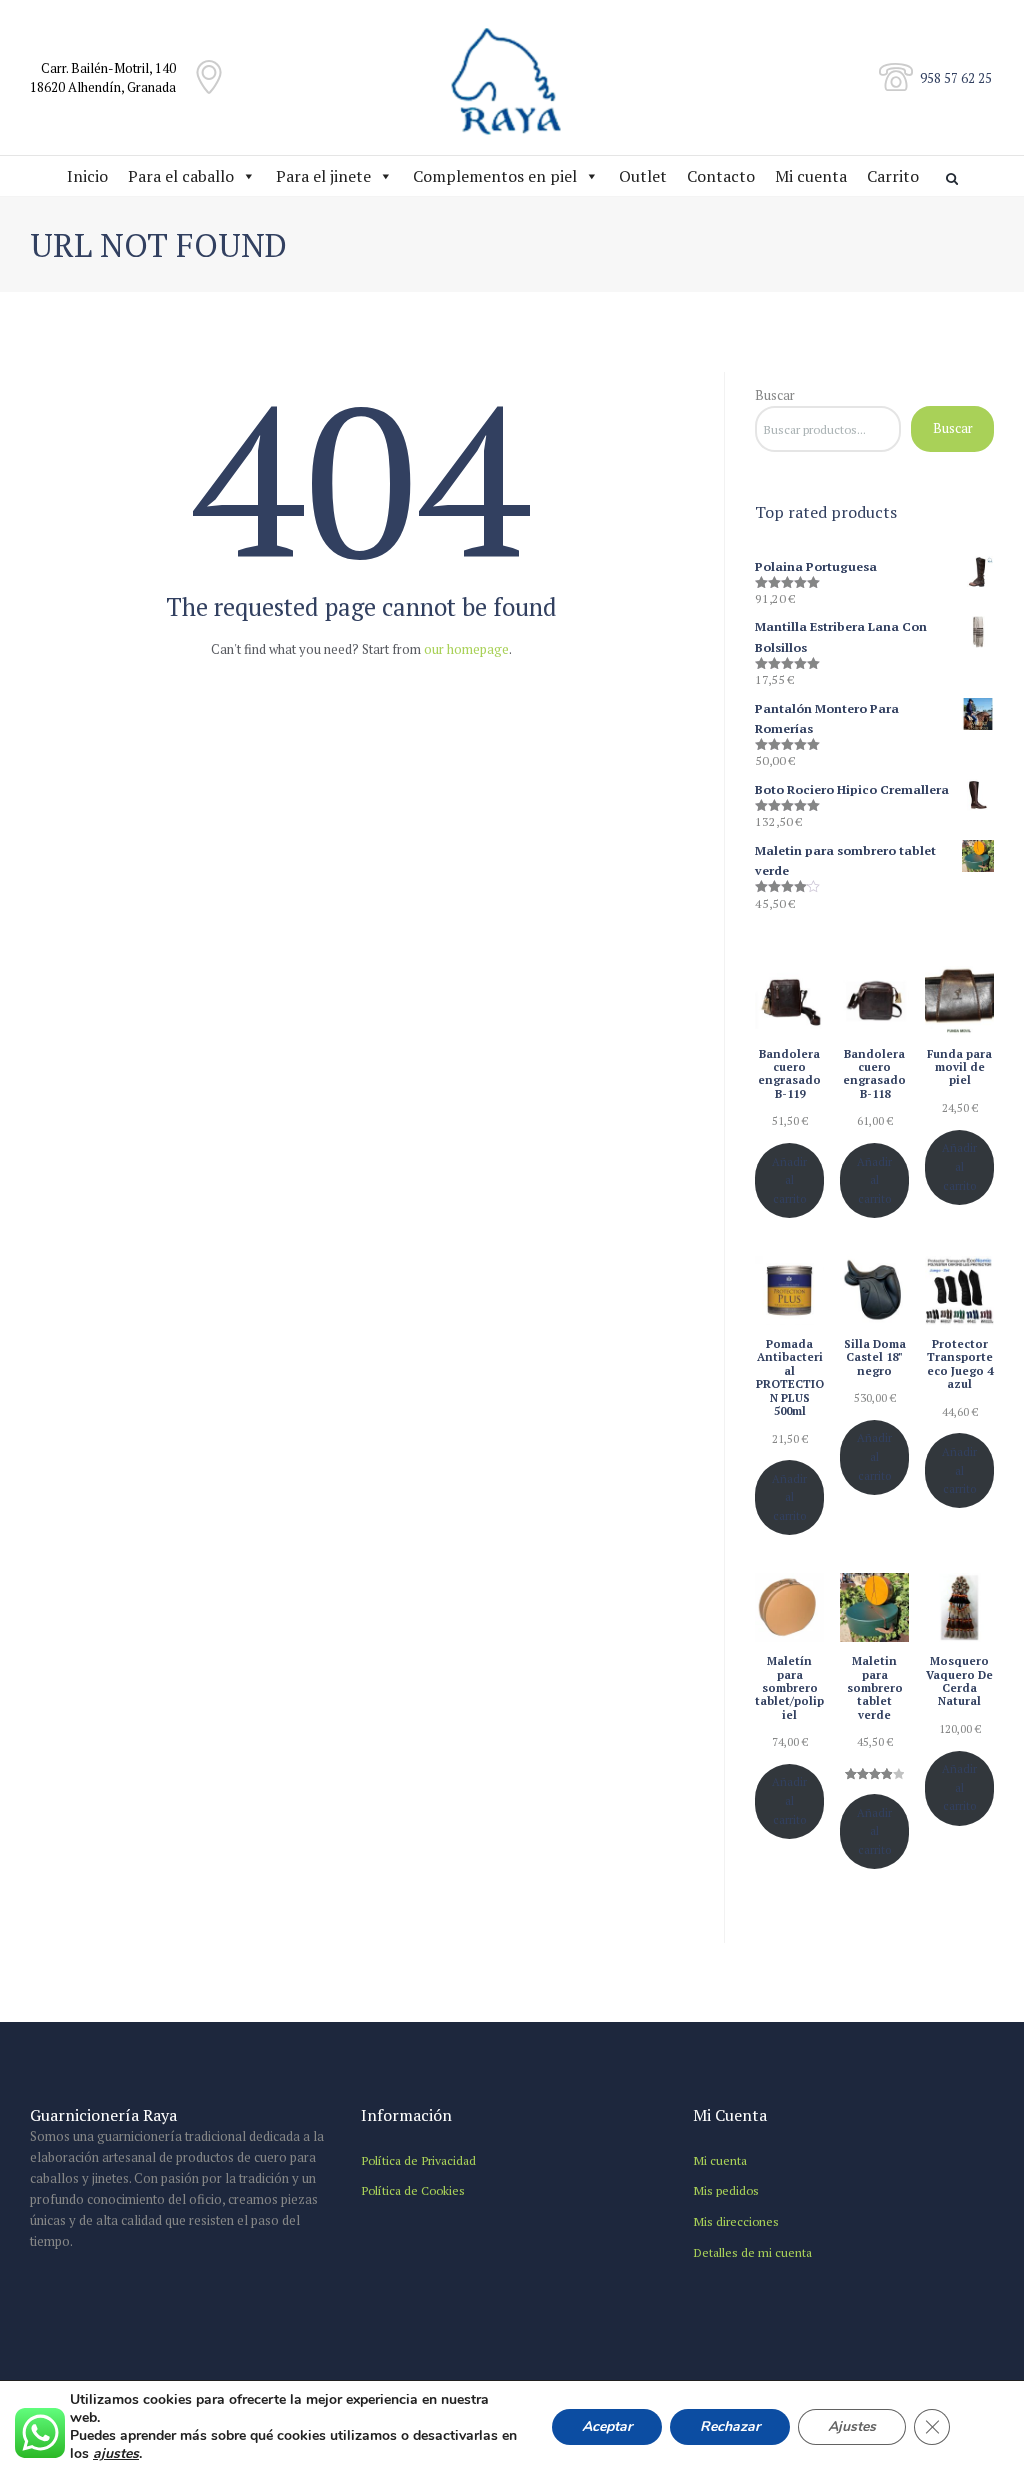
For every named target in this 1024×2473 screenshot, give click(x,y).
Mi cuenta (811, 176)
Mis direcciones (736, 2221)
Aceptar (607, 2426)
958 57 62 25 (956, 78)
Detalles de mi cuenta (752, 2252)
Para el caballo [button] (181, 176)
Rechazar (730, 2426)
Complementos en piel (495, 176)
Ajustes (852, 2426)
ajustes (116, 2454)
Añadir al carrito (789, 1180)
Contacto (721, 176)
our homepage (466, 649)
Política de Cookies (413, 2190)
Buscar (775, 395)
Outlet (643, 176)
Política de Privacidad (418, 2160)
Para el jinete (323, 176)
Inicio (87, 176)
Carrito (893, 176)
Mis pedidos (726, 2190)
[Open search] (954, 179)
